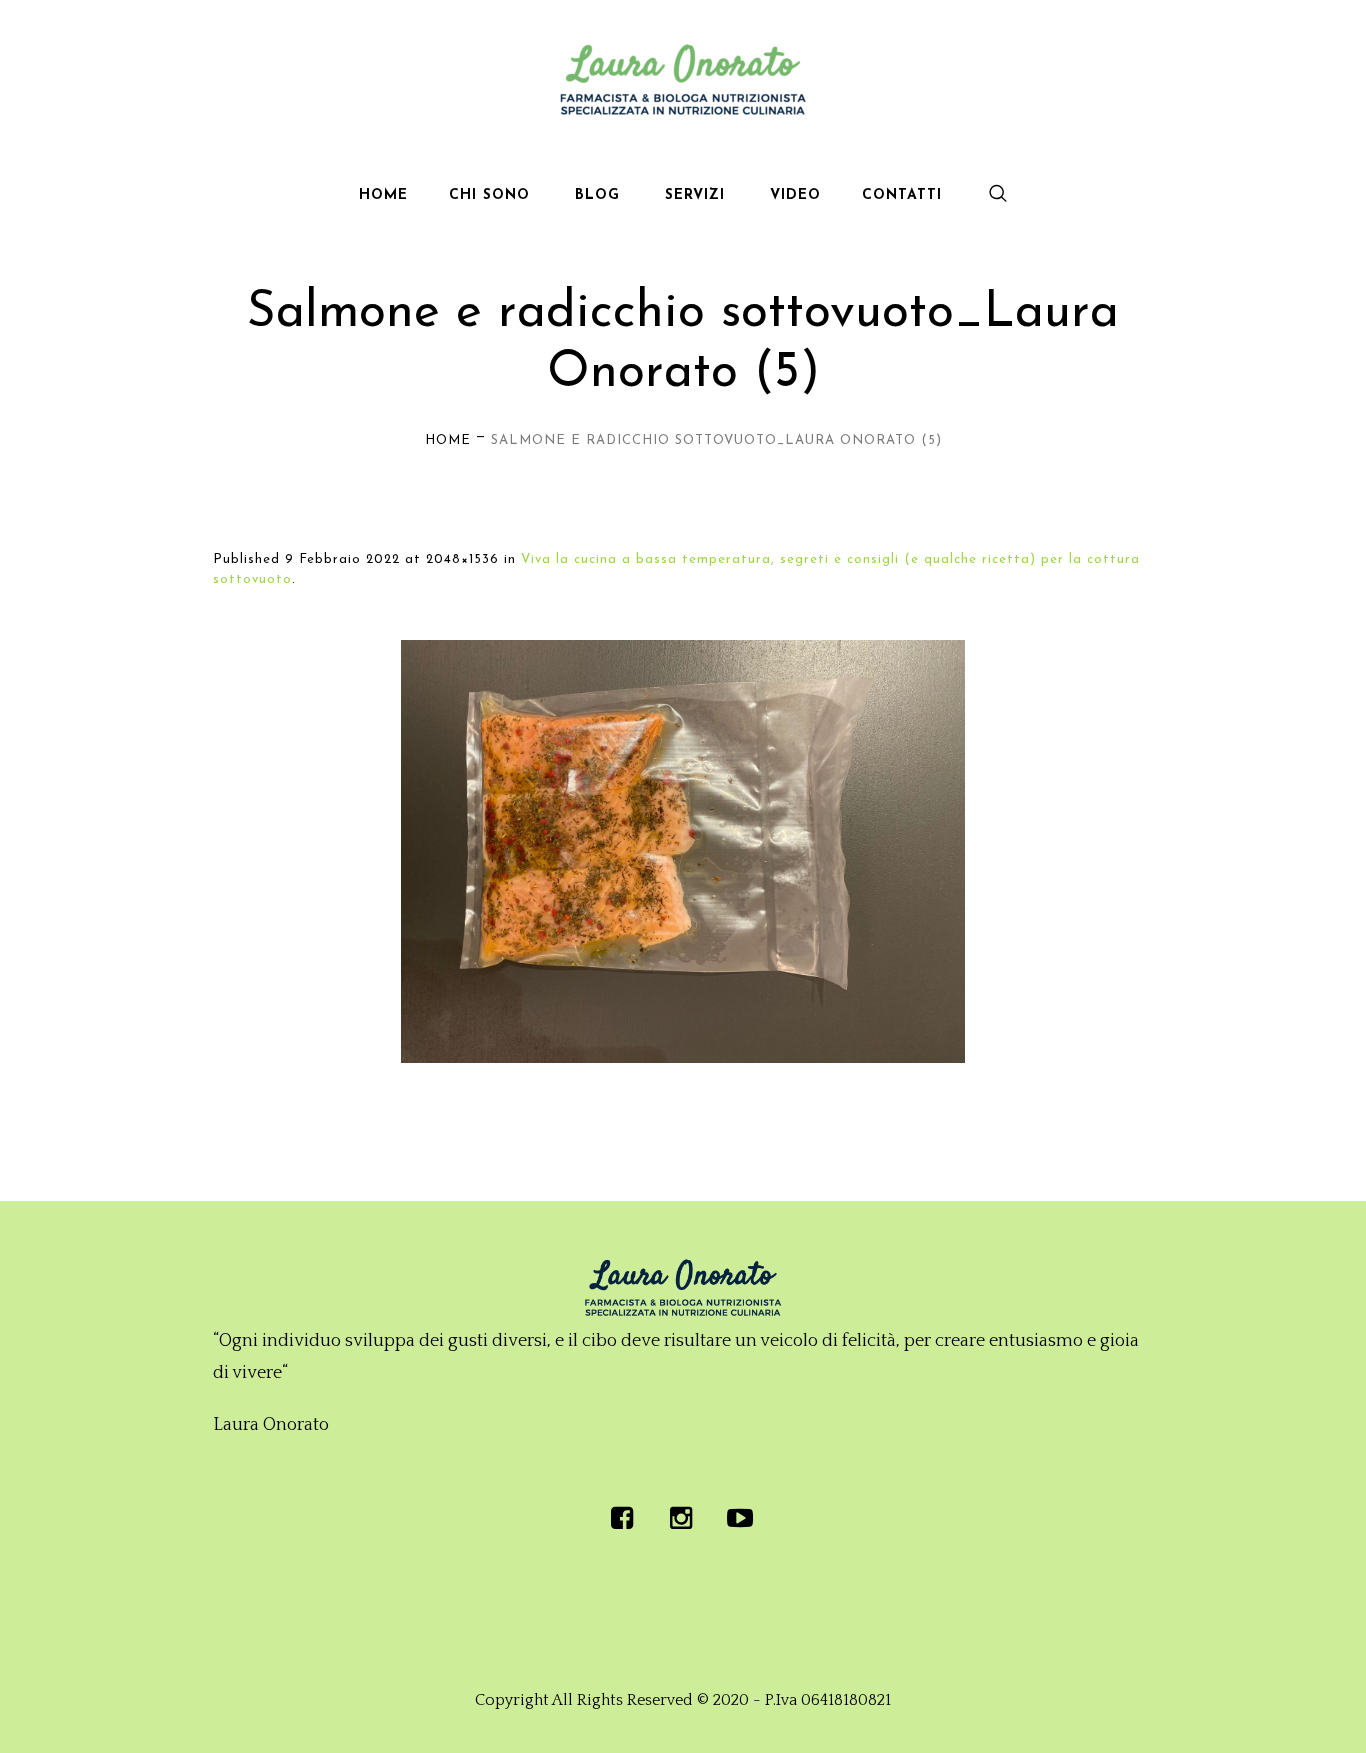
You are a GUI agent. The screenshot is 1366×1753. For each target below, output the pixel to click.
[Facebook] (622, 1518)
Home (448, 440)
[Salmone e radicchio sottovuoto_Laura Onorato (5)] (683, 851)
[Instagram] (681, 1518)
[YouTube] (740, 1518)
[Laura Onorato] (683, 1288)
